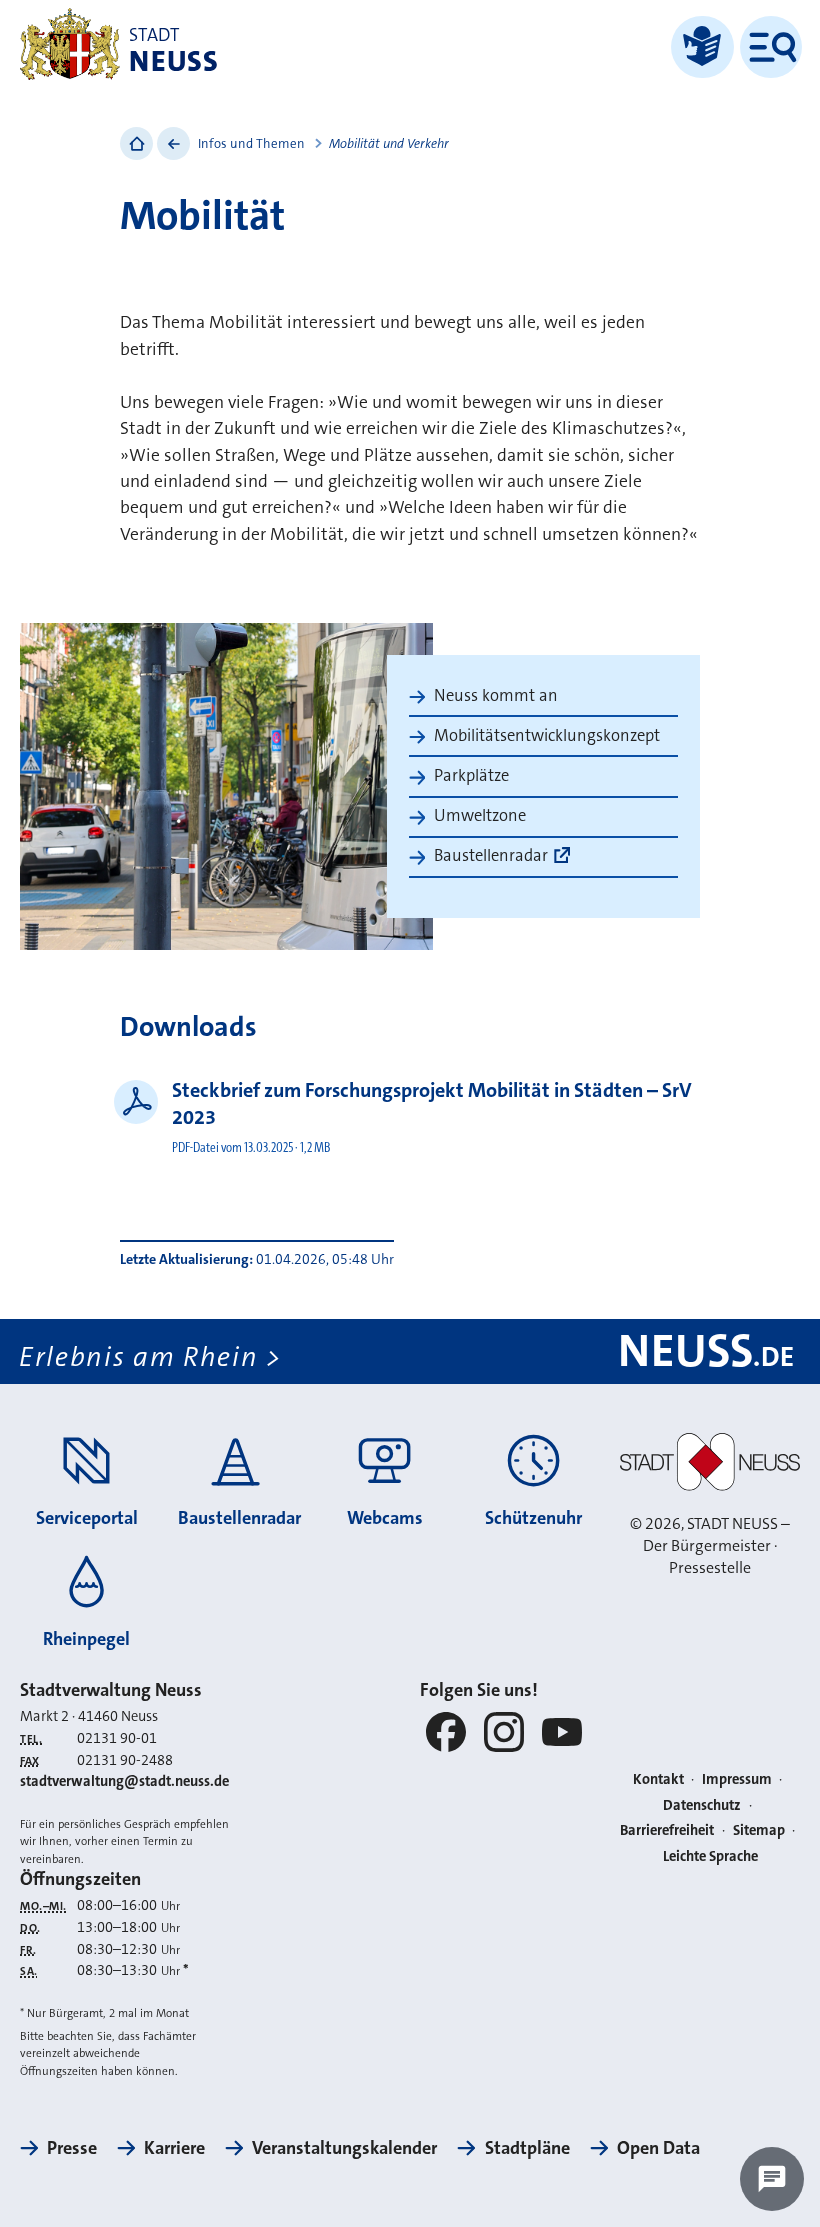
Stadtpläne (527, 2148)
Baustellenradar (491, 855)
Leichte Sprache (710, 1856)
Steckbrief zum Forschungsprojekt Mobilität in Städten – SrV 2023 (432, 1103)
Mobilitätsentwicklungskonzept (547, 735)
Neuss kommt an (496, 695)
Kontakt (658, 1779)
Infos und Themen (251, 143)
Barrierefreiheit (667, 1830)
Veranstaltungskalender (344, 2148)
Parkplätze (471, 775)
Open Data (658, 2148)
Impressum (737, 1779)
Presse (72, 2148)
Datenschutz (702, 1805)
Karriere (174, 2148)
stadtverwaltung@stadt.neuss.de (124, 1781)
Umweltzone (480, 815)
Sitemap (759, 1830)
